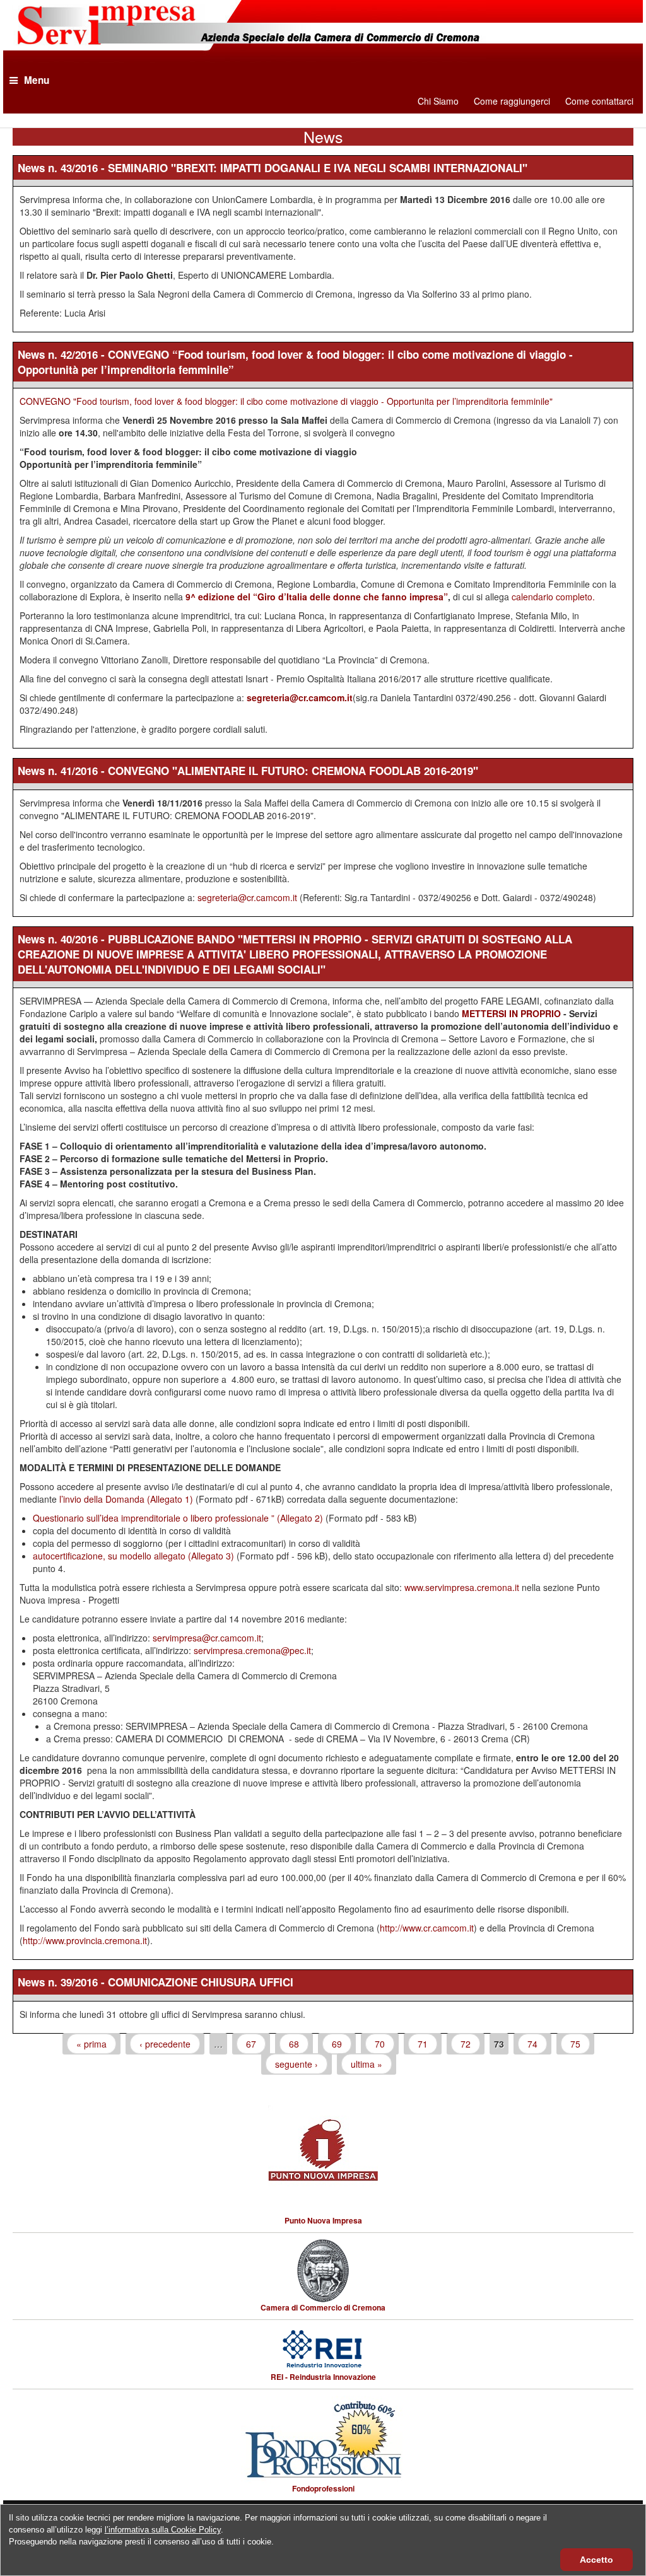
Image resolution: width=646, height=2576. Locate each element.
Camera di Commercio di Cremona (323, 2307)
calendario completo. (553, 597)
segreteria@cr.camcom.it (300, 697)
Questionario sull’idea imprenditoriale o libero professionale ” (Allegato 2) (178, 1518)
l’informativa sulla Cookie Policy (163, 2530)
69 (337, 2044)
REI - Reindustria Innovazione (323, 2377)
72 (466, 2044)
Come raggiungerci (512, 101)
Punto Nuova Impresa (323, 2220)
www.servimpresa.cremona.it (462, 1587)
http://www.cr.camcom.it (427, 1928)
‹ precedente (165, 2044)
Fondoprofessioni (323, 2488)
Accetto (596, 2560)
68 (294, 2044)
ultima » (367, 2064)
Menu (37, 80)
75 (575, 2044)
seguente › (297, 2064)
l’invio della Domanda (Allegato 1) (126, 1499)
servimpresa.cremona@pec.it (252, 1650)
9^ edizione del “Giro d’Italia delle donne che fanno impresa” (317, 597)
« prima (91, 2044)
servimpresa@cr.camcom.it (207, 1638)
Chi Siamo (438, 101)
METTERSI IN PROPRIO (511, 1013)
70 (380, 2044)
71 (423, 2044)
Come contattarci (599, 101)
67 (251, 2044)
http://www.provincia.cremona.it (85, 1940)
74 (532, 2044)
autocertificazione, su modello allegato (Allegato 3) (133, 1556)
